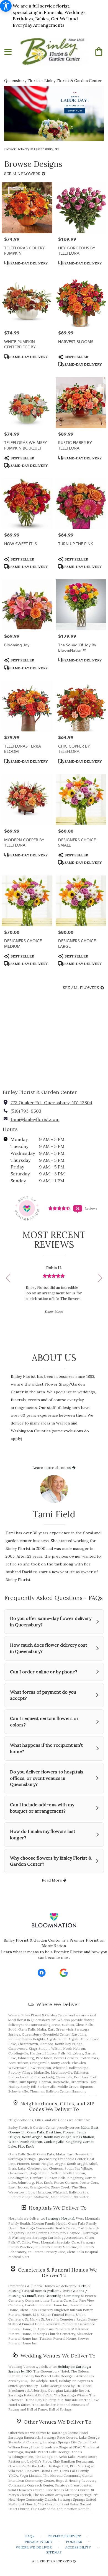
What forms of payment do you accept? (43, 1695)
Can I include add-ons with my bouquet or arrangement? (42, 1808)
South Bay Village (58, 2137)
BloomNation (54, 1946)
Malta (85, 2127)
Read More (52, 1880)
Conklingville (54, 2142)
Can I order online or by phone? (44, 1672)
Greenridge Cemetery (62, 2296)
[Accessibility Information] (6, 6)
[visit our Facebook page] (42, 1973)
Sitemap (54, 2552)
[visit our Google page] (64, 1973)
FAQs (30, 2536)
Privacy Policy (38, 2542)
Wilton (13, 2142)
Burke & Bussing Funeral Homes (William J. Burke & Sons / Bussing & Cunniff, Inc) (49, 2291)
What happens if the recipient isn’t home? (46, 1748)
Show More (54, 1311)
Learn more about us (52, 1468)
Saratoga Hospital (60, 2218)
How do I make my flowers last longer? (43, 1834)
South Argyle (32, 2137)
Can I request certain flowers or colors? (44, 1722)
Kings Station (84, 2137)
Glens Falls (36, 2132)
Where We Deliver (58, 2004)
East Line (53, 2132)
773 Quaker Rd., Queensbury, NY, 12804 (52, 1103)
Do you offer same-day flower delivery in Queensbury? (51, 1621)
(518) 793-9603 (26, 1111)
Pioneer (69, 2132)
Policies (74, 2542)
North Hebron (31, 2142)
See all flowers (23, 174)
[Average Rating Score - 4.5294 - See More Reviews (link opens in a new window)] (60, 1208)
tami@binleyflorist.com (35, 1119)
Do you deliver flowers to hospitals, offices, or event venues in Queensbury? (47, 1778)
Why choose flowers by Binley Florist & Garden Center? (51, 1861)
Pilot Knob (26, 2146)
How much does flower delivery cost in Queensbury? (49, 1648)
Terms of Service (64, 2536)
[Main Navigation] (8, 52)
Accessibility (78, 2547)
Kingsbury (73, 2142)
